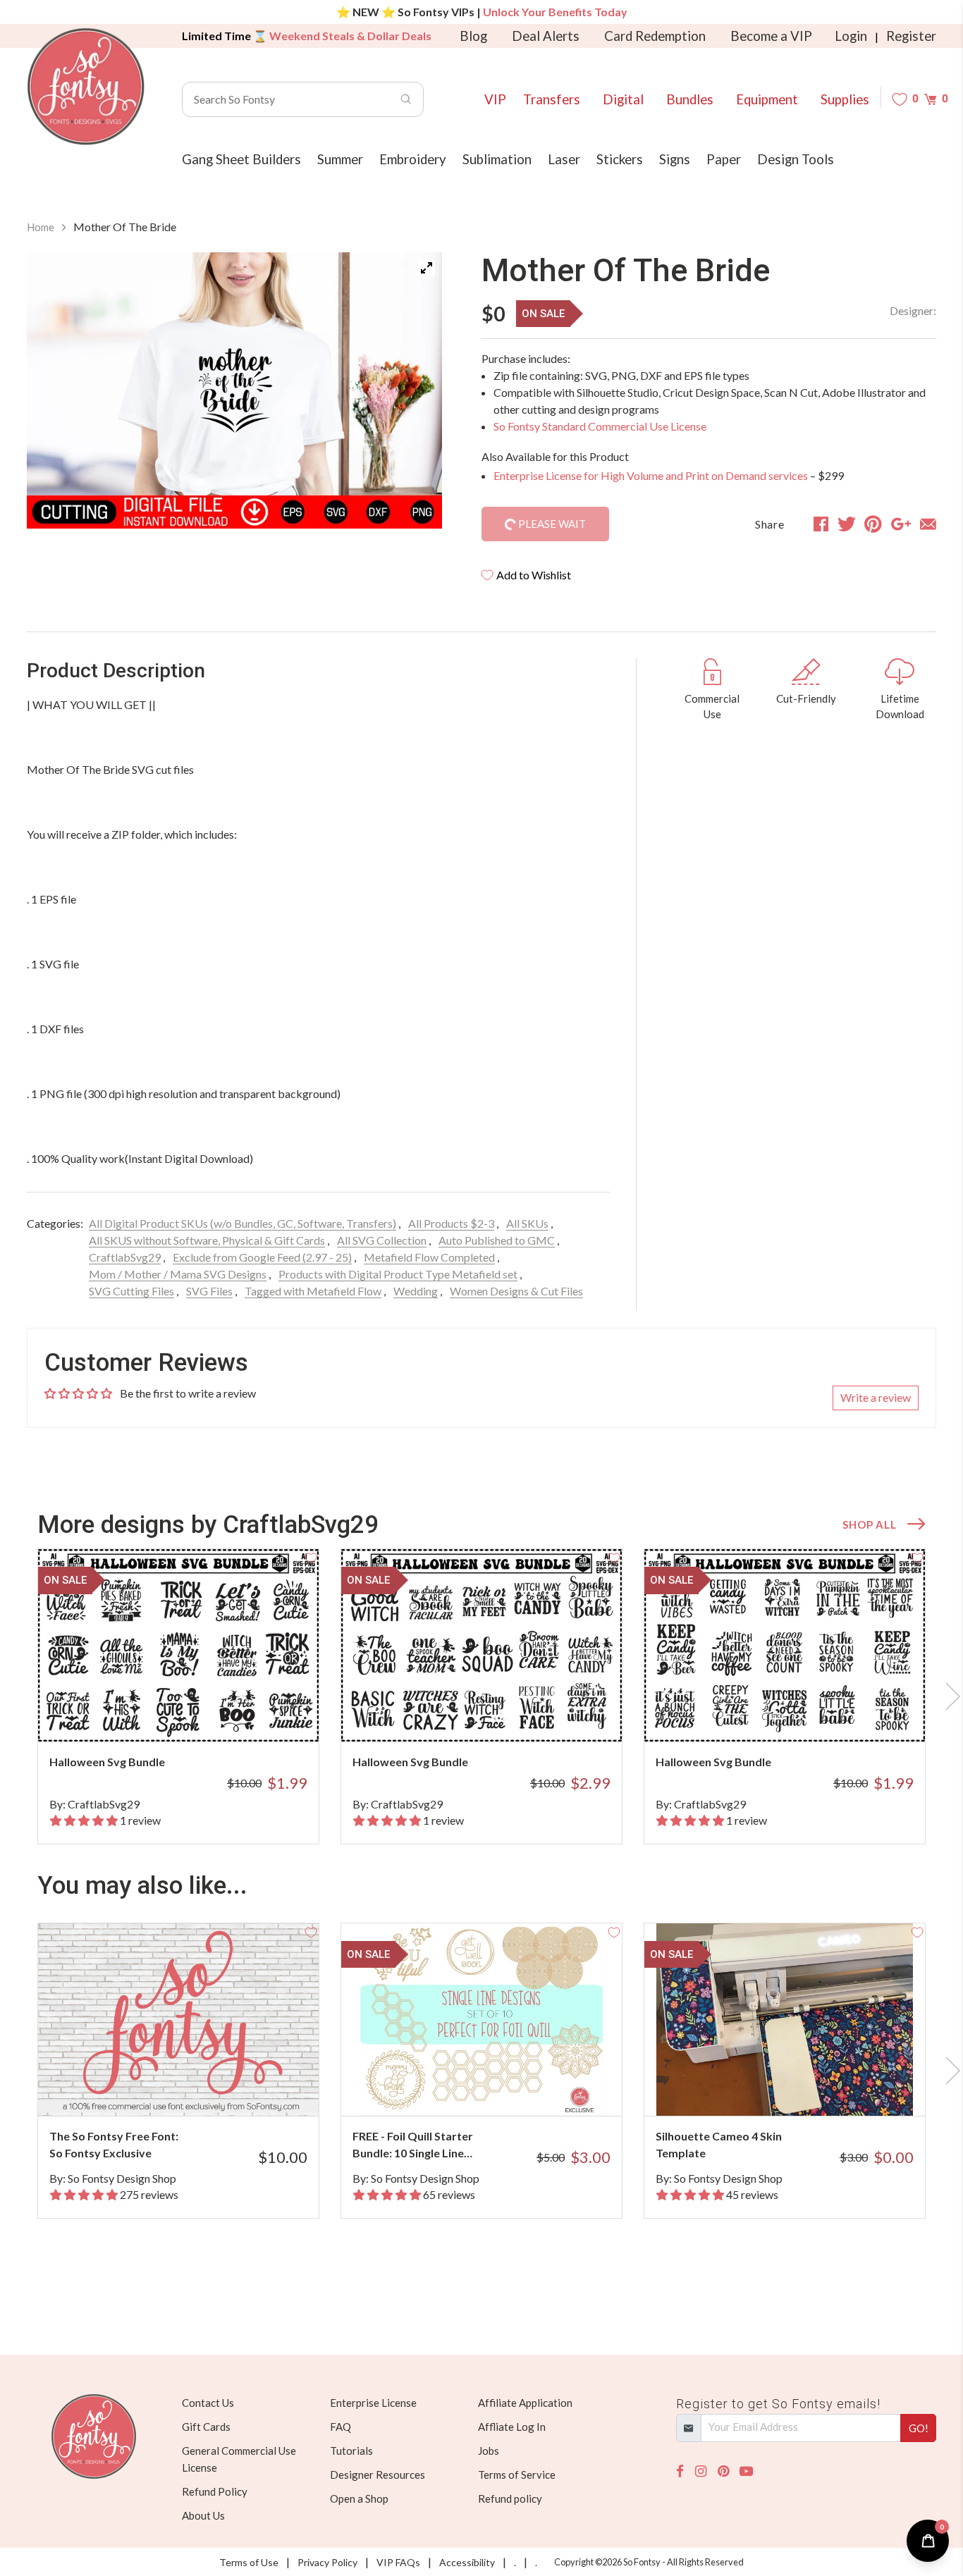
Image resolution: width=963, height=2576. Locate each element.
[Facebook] (680, 2471)
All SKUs (527, 1223)
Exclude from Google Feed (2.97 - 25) (262, 1257)
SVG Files (209, 1291)
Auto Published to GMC (497, 1240)
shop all (869, 1524)
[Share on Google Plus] (901, 524)
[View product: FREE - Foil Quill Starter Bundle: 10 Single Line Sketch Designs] (481, 2020)
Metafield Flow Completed (429, 1257)
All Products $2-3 (451, 1223)
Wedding (416, 1291)
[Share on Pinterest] (873, 524)
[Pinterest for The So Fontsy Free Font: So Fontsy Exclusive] (198, 2088)
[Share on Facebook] (821, 524)
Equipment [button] (767, 99)
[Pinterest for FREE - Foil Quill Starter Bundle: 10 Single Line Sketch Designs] (501, 2088)
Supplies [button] (845, 99)
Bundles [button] (690, 99)
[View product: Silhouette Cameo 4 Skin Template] (785, 2020)
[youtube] (746, 2471)
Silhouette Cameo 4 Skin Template (719, 2144)
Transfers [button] (552, 99)
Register (911, 36)
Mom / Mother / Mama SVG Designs (178, 1274)
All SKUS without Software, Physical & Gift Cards (207, 1240)
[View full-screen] (427, 268)
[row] (481, 1696)
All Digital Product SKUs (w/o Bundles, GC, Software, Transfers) (243, 1223)
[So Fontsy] (86, 87)
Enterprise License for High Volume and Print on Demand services (651, 475)
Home (41, 227)
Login (851, 36)
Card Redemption (655, 36)
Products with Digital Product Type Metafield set (398, 1274)
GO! (919, 2428)
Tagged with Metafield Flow (313, 1291)
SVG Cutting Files (131, 1291)
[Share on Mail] (928, 524)
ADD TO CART (261, 1713)
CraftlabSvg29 (125, 1257)
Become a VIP (771, 36)
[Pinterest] (723, 2471)
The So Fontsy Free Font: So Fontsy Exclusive (114, 2144)
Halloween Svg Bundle (107, 1762)
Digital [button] (623, 99)
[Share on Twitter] (847, 524)
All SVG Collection (382, 1240)
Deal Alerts (546, 36)
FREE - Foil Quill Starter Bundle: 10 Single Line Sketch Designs (413, 2145)
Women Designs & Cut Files (516, 1291)
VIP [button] (495, 99)
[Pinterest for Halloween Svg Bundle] (198, 1714)
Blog (473, 36)
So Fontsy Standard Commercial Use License (600, 426)
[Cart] (930, 99)
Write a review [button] (876, 1397)
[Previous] (55, 393)
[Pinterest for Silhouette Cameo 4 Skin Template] (804, 2088)
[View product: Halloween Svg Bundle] (178, 1645)
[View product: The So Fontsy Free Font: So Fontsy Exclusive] (178, 2020)
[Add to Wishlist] (311, 1557)
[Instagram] (701, 2471)
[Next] (414, 393)
